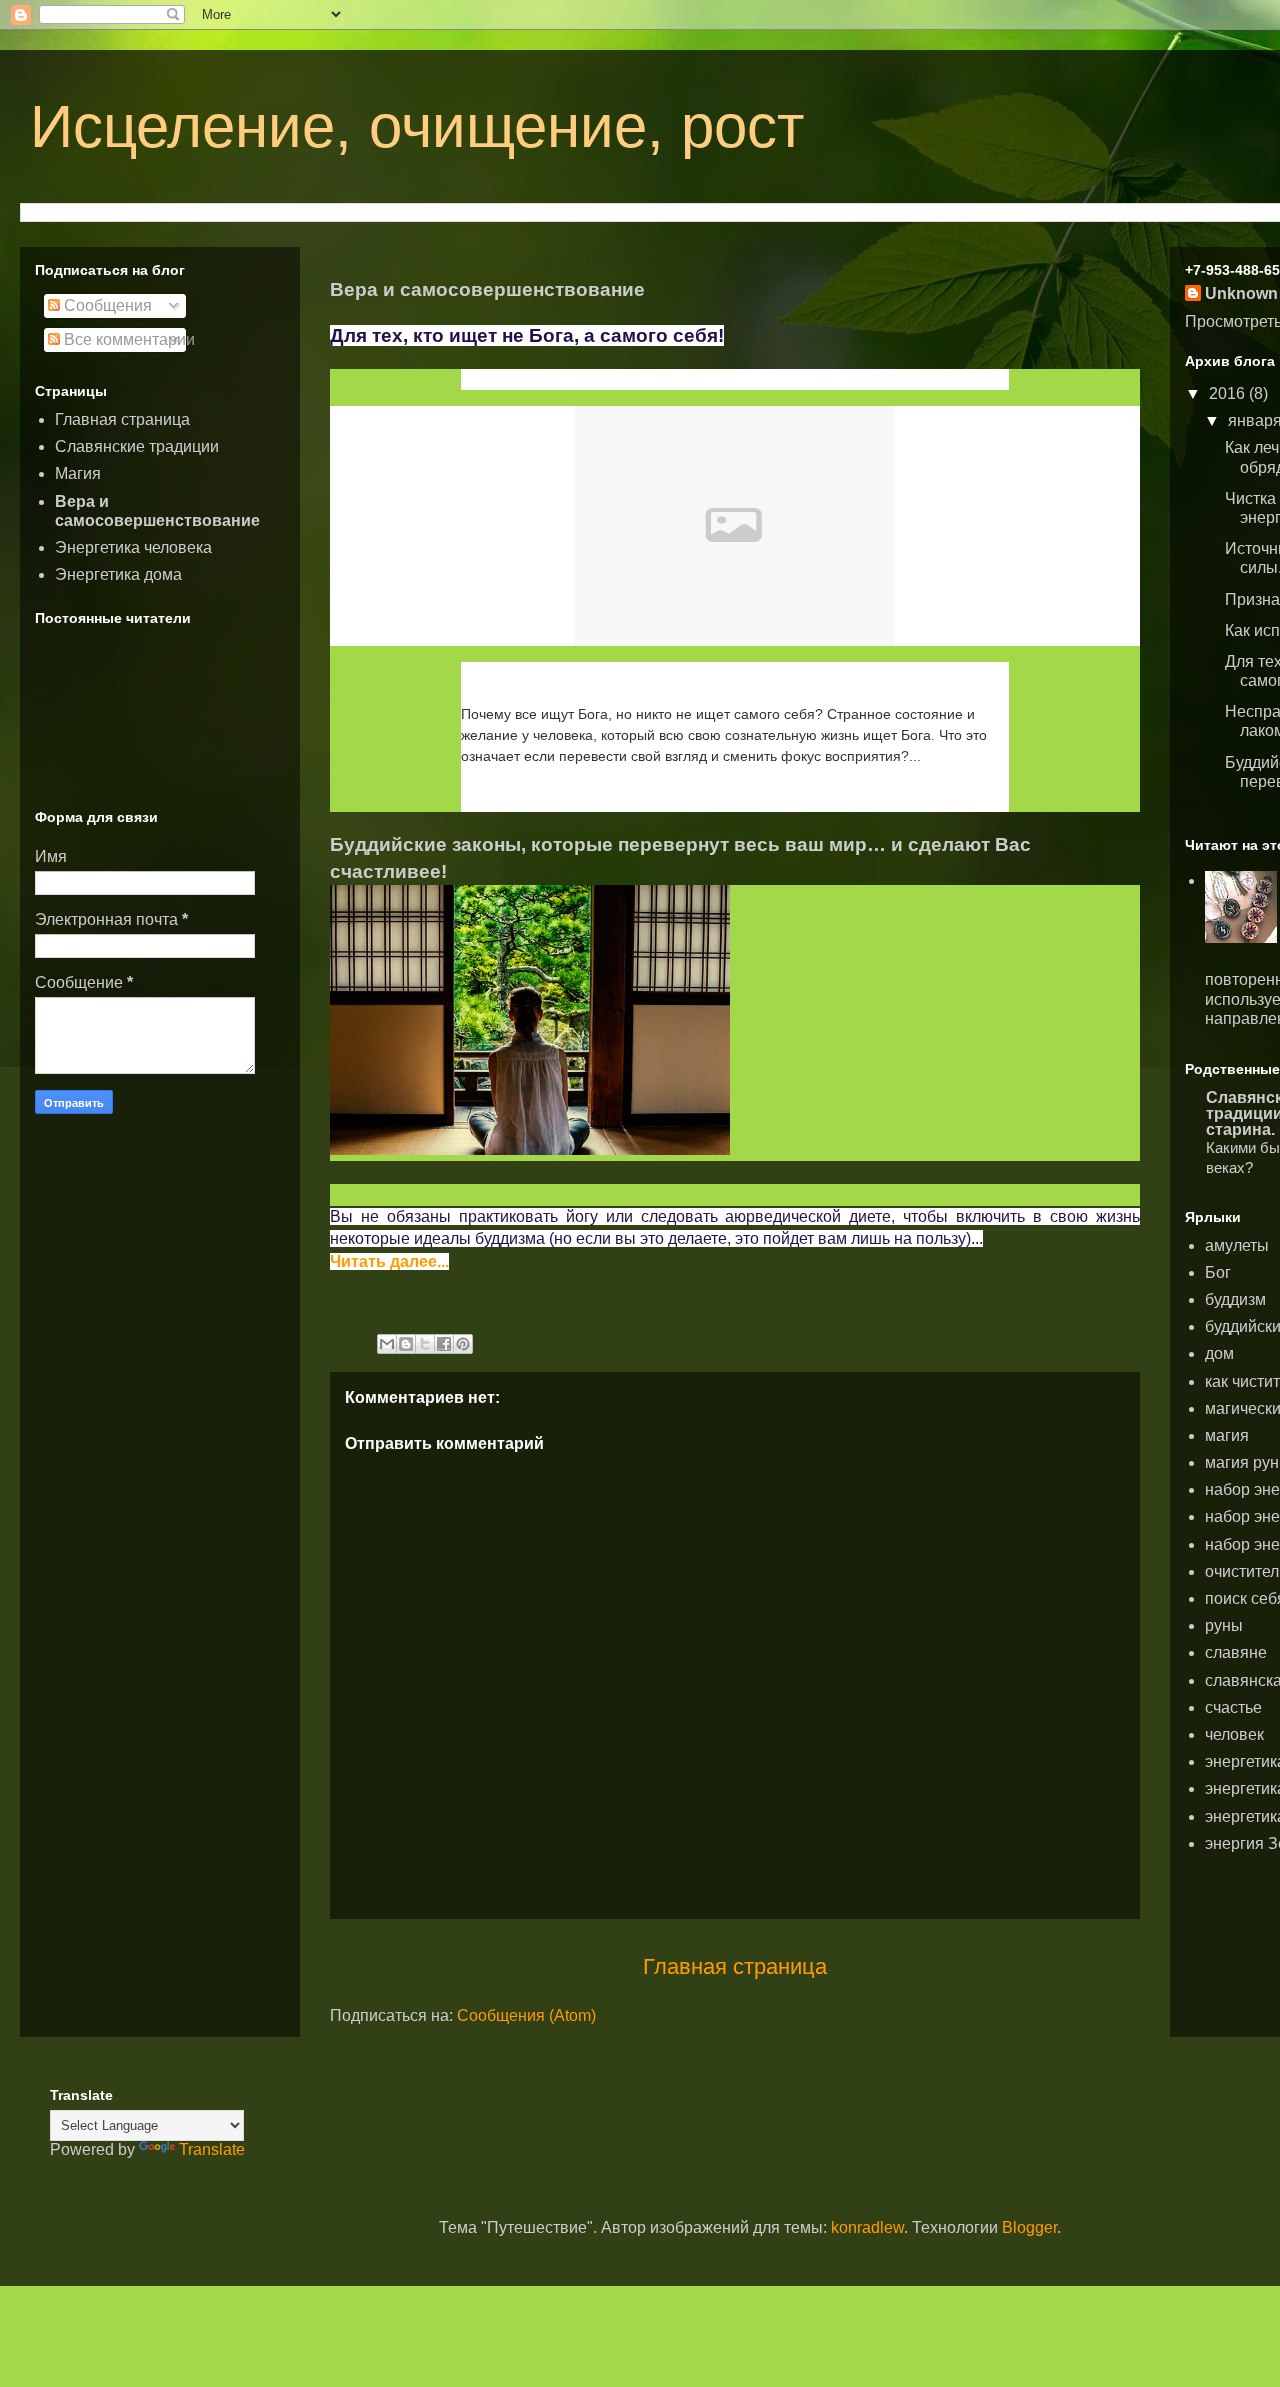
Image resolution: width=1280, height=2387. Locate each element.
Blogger (1029, 2227)
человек (1234, 1734)
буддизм (1235, 1299)
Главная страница (735, 1966)
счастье (1233, 1707)
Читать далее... (537, 799)
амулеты (1237, 1245)
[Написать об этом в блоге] (406, 1344)
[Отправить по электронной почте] (387, 1344)
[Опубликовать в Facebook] (444, 1344)
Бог (1218, 1272)
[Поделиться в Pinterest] (463, 1344)
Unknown (1241, 293)
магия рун (1242, 1462)
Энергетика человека (133, 547)
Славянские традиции (137, 446)
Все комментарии (127, 339)
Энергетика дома (118, 574)
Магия (78, 473)
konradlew (867, 2227)
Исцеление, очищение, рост (417, 126)
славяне (1236, 1652)
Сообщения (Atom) (526, 2015)
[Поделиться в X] (425, 1344)
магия (1227, 1435)
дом (1219, 1353)
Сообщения (106, 305)
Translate (212, 2149)
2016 (1229, 393)
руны (1224, 1625)
